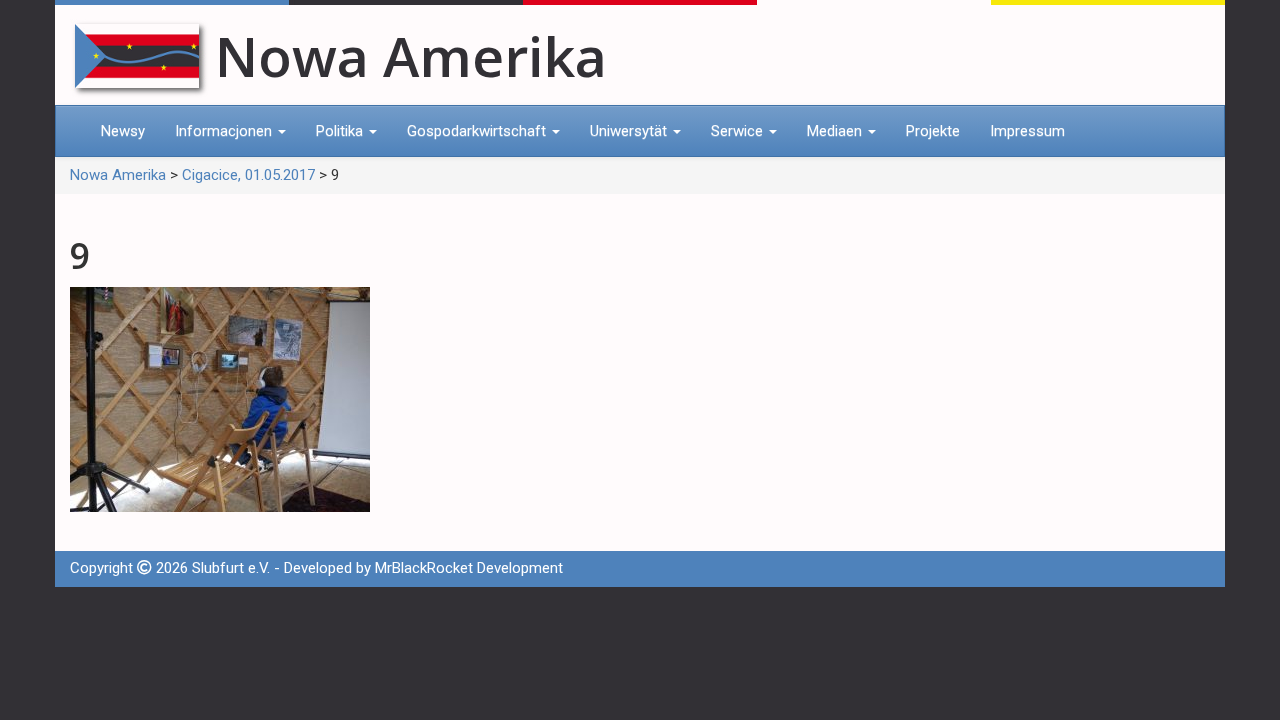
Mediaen (836, 131)
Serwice (739, 131)
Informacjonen (225, 131)
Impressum (1027, 131)
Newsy (123, 131)
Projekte (933, 131)
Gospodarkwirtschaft (478, 131)
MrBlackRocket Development (469, 568)
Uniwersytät (630, 131)
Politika (341, 131)
